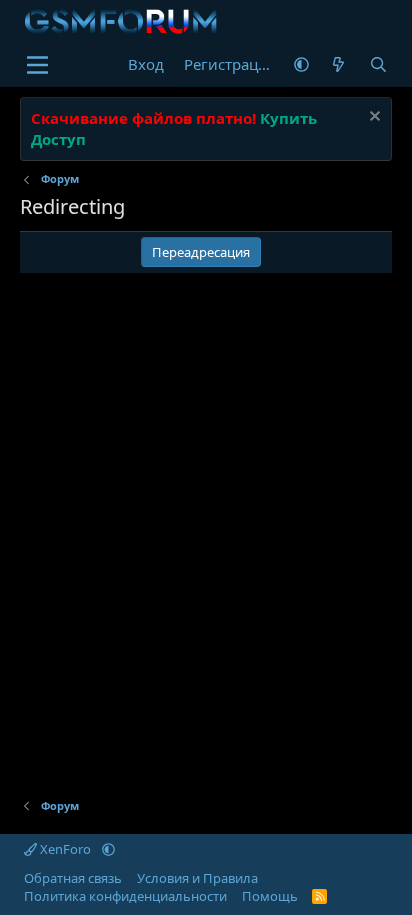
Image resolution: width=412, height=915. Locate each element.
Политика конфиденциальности (125, 896)
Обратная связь (73, 878)
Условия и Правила (197, 878)
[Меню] (37, 65)
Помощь (270, 896)
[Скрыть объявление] (372, 118)
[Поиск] (377, 64)
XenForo (65, 849)
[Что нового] (338, 64)
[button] (301, 64)
